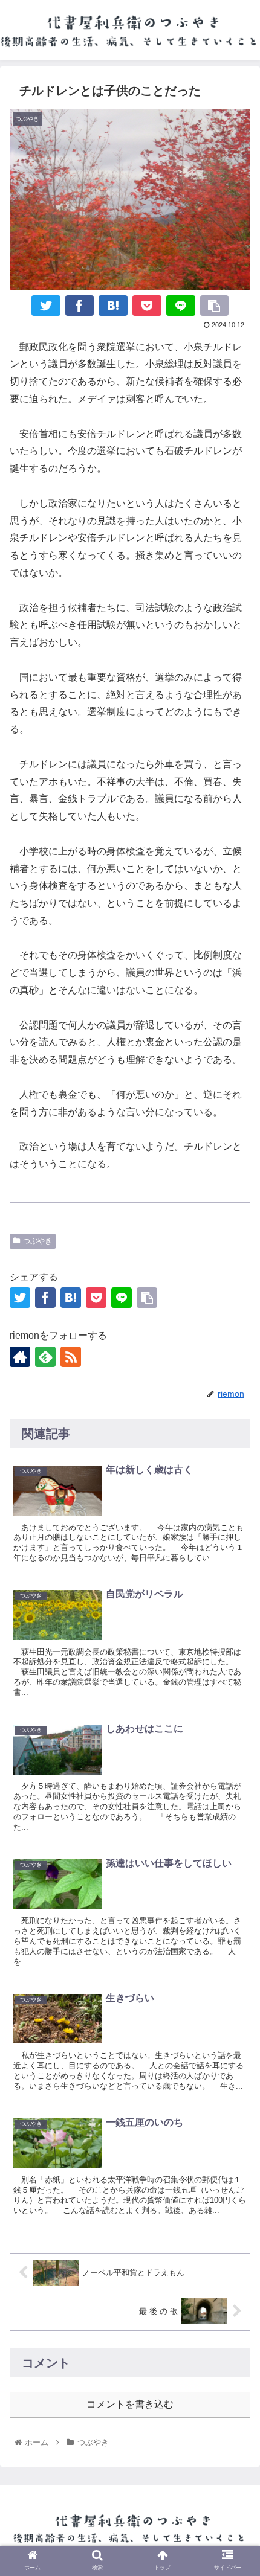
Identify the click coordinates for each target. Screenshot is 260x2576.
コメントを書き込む (130, 2404)
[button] (235, 1948)
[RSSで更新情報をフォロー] (71, 1357)
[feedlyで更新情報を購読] (45, 1357)
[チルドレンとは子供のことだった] (113, 306)
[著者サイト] (20, 1357)
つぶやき (37, 1241)
